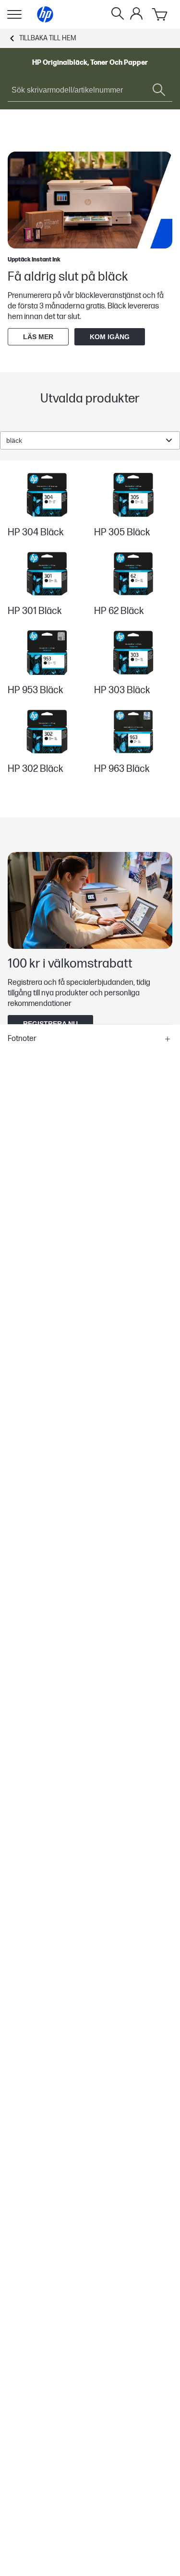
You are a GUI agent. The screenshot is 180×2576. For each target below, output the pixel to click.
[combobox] (90, 440)
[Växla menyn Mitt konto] (136, 13)
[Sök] (118, 14)
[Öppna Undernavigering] (14, 14)
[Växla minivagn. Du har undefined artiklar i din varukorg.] (160, 14)
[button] (90, 1039)
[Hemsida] (45, 14)
